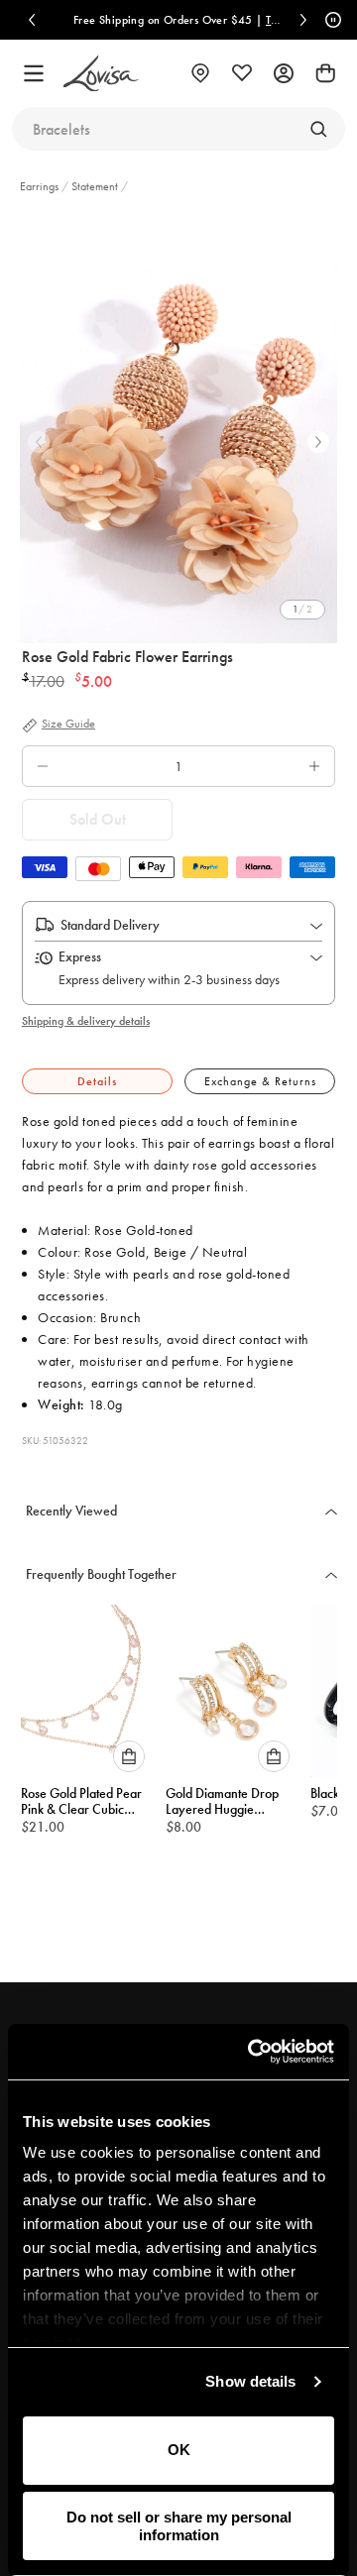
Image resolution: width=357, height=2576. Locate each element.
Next (318, 442)
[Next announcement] (303, 20)
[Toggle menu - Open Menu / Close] (34, 73)
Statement (95, 186)
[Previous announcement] (32, 20)
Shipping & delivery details (86, 1021)
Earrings (41, 186)
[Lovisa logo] (101, 74)
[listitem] (178, 427)
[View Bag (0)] (325, 73)
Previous (39, 442)
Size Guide (68, 725)
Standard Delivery (110, 925)
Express (80, 956)
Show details (250, 2381)
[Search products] (318, 129)
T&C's (280, 20)
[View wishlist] (242, 73)
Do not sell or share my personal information (179, 2525)
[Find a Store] (200, 73)
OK (179, 2450)
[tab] (97, 1082)
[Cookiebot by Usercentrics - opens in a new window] (252, 2052)
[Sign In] (284, 73)
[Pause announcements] (330, 20)
